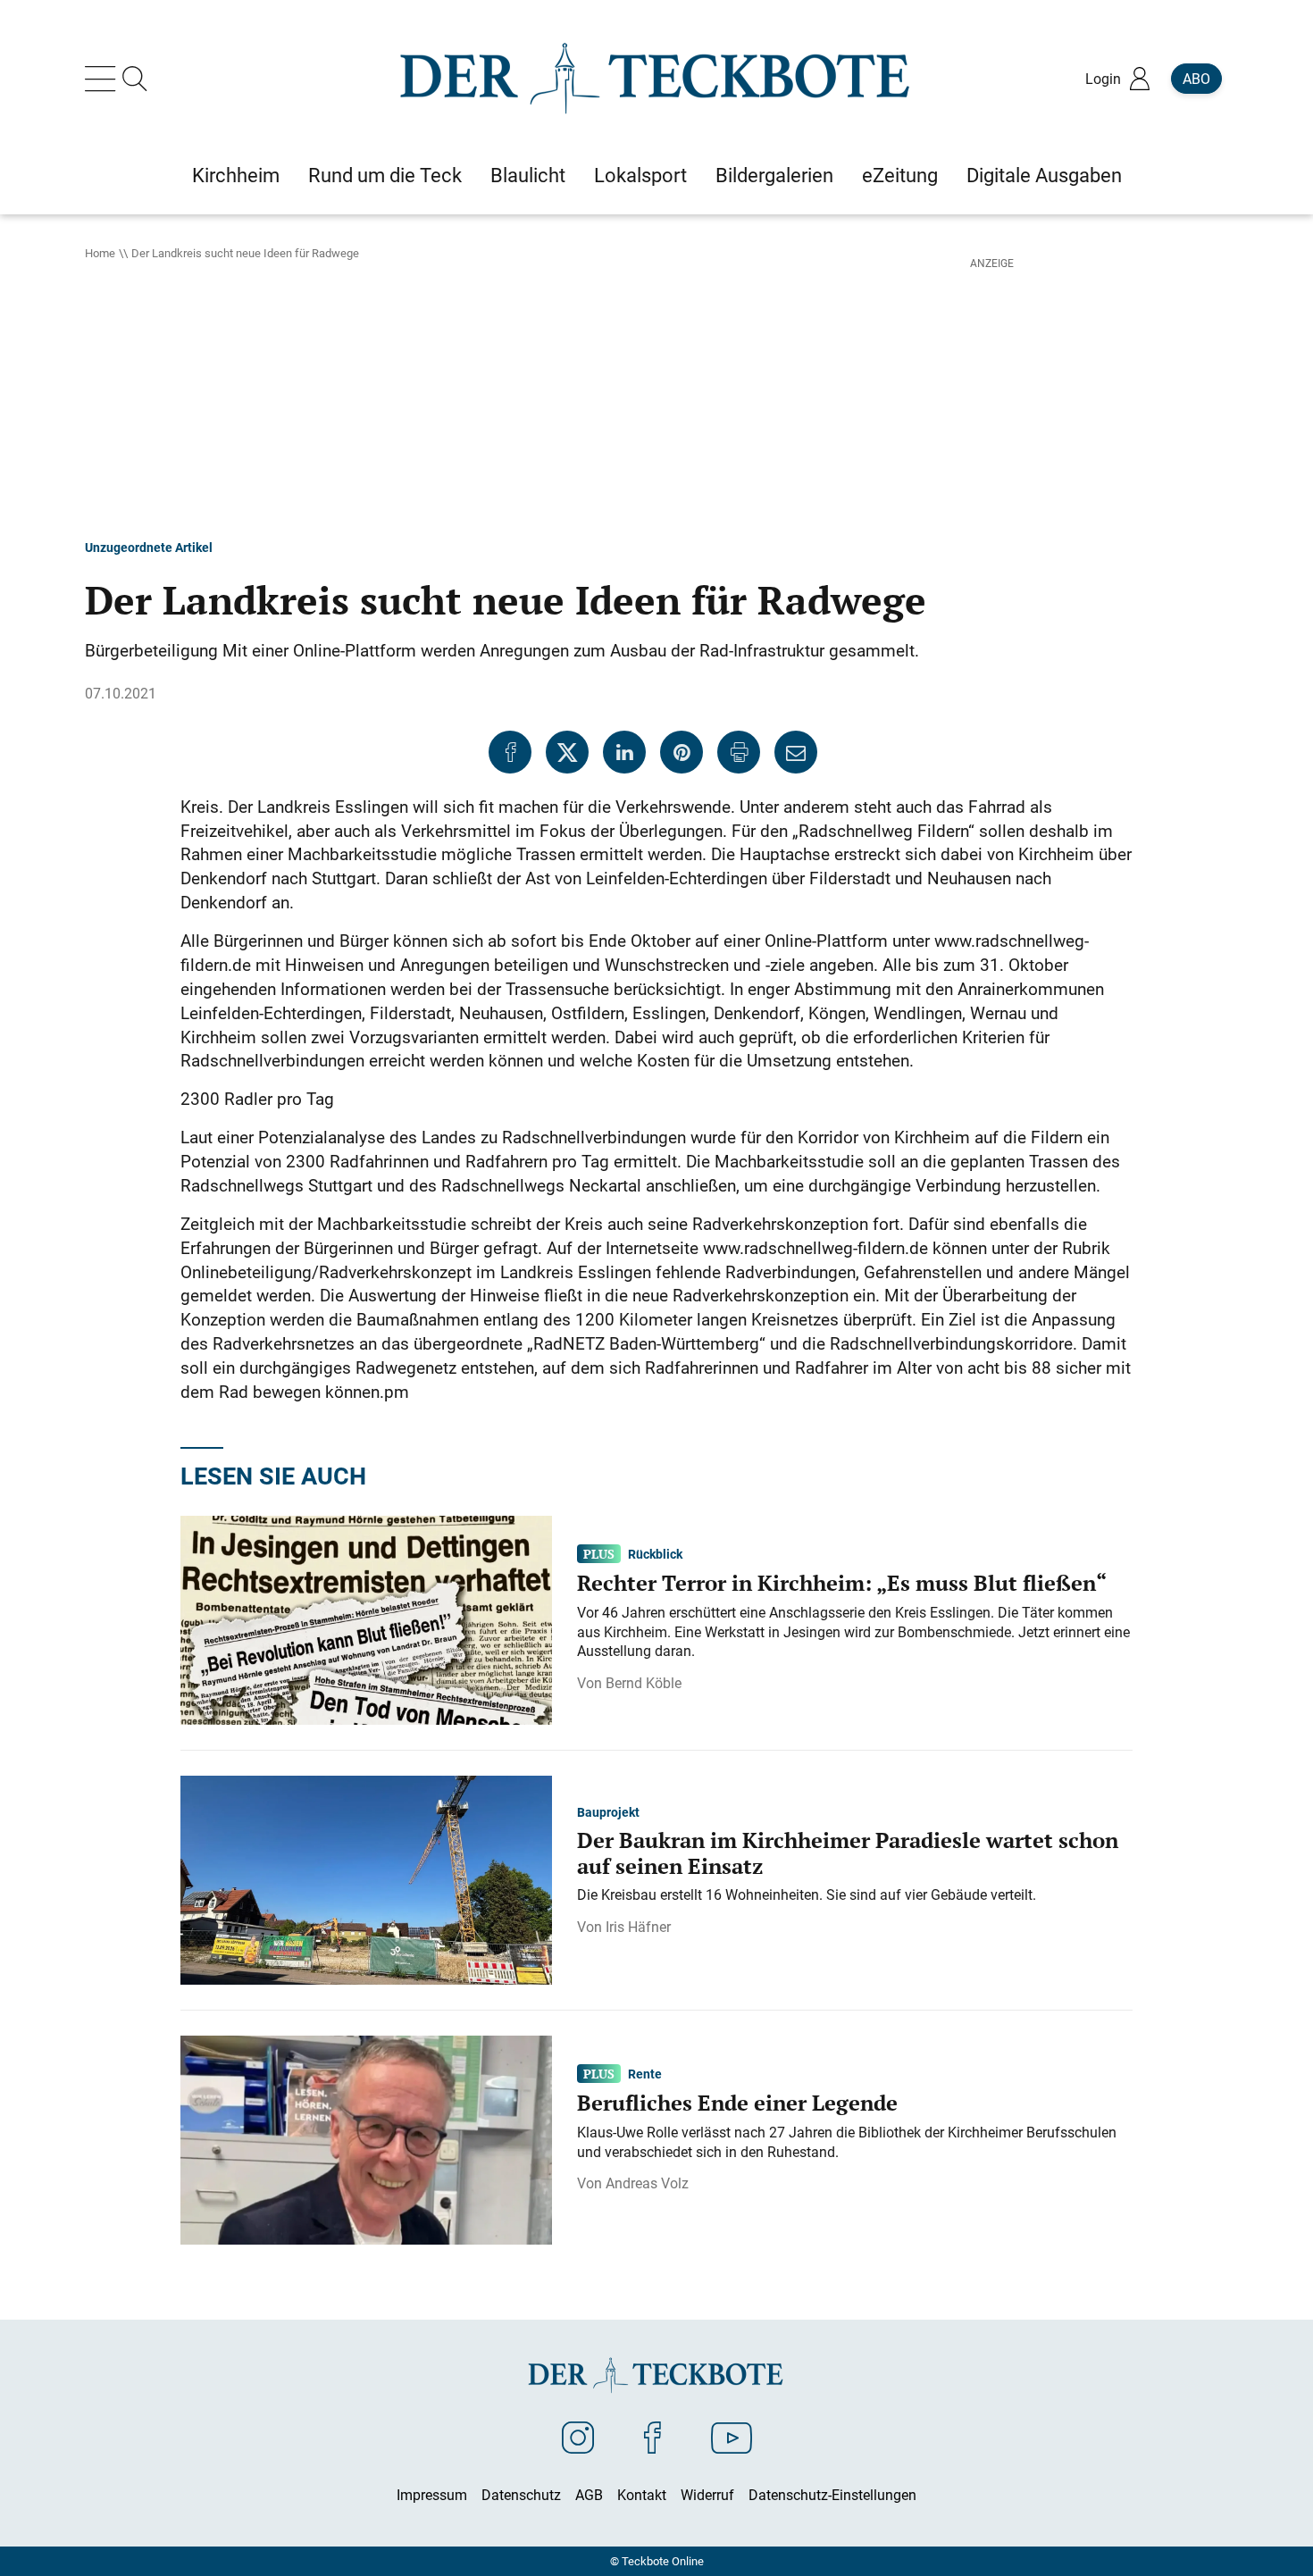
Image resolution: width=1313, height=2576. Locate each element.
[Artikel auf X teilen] (567, 752)
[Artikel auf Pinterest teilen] (682, 752)
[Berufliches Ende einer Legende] (366, 2139)
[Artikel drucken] (739, 752)
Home (100, 253)
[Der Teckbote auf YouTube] (732, 2437)
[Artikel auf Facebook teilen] (510, 752)
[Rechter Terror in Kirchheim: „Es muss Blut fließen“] (366, 1619)
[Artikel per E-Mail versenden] (796, 752)
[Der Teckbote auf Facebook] (652, 2437)
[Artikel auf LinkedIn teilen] (624, 752)
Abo (1196, 79)
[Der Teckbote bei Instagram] (578, 2437)
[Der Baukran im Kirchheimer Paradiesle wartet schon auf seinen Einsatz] (366, 1879)
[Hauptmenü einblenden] (104, 79)
